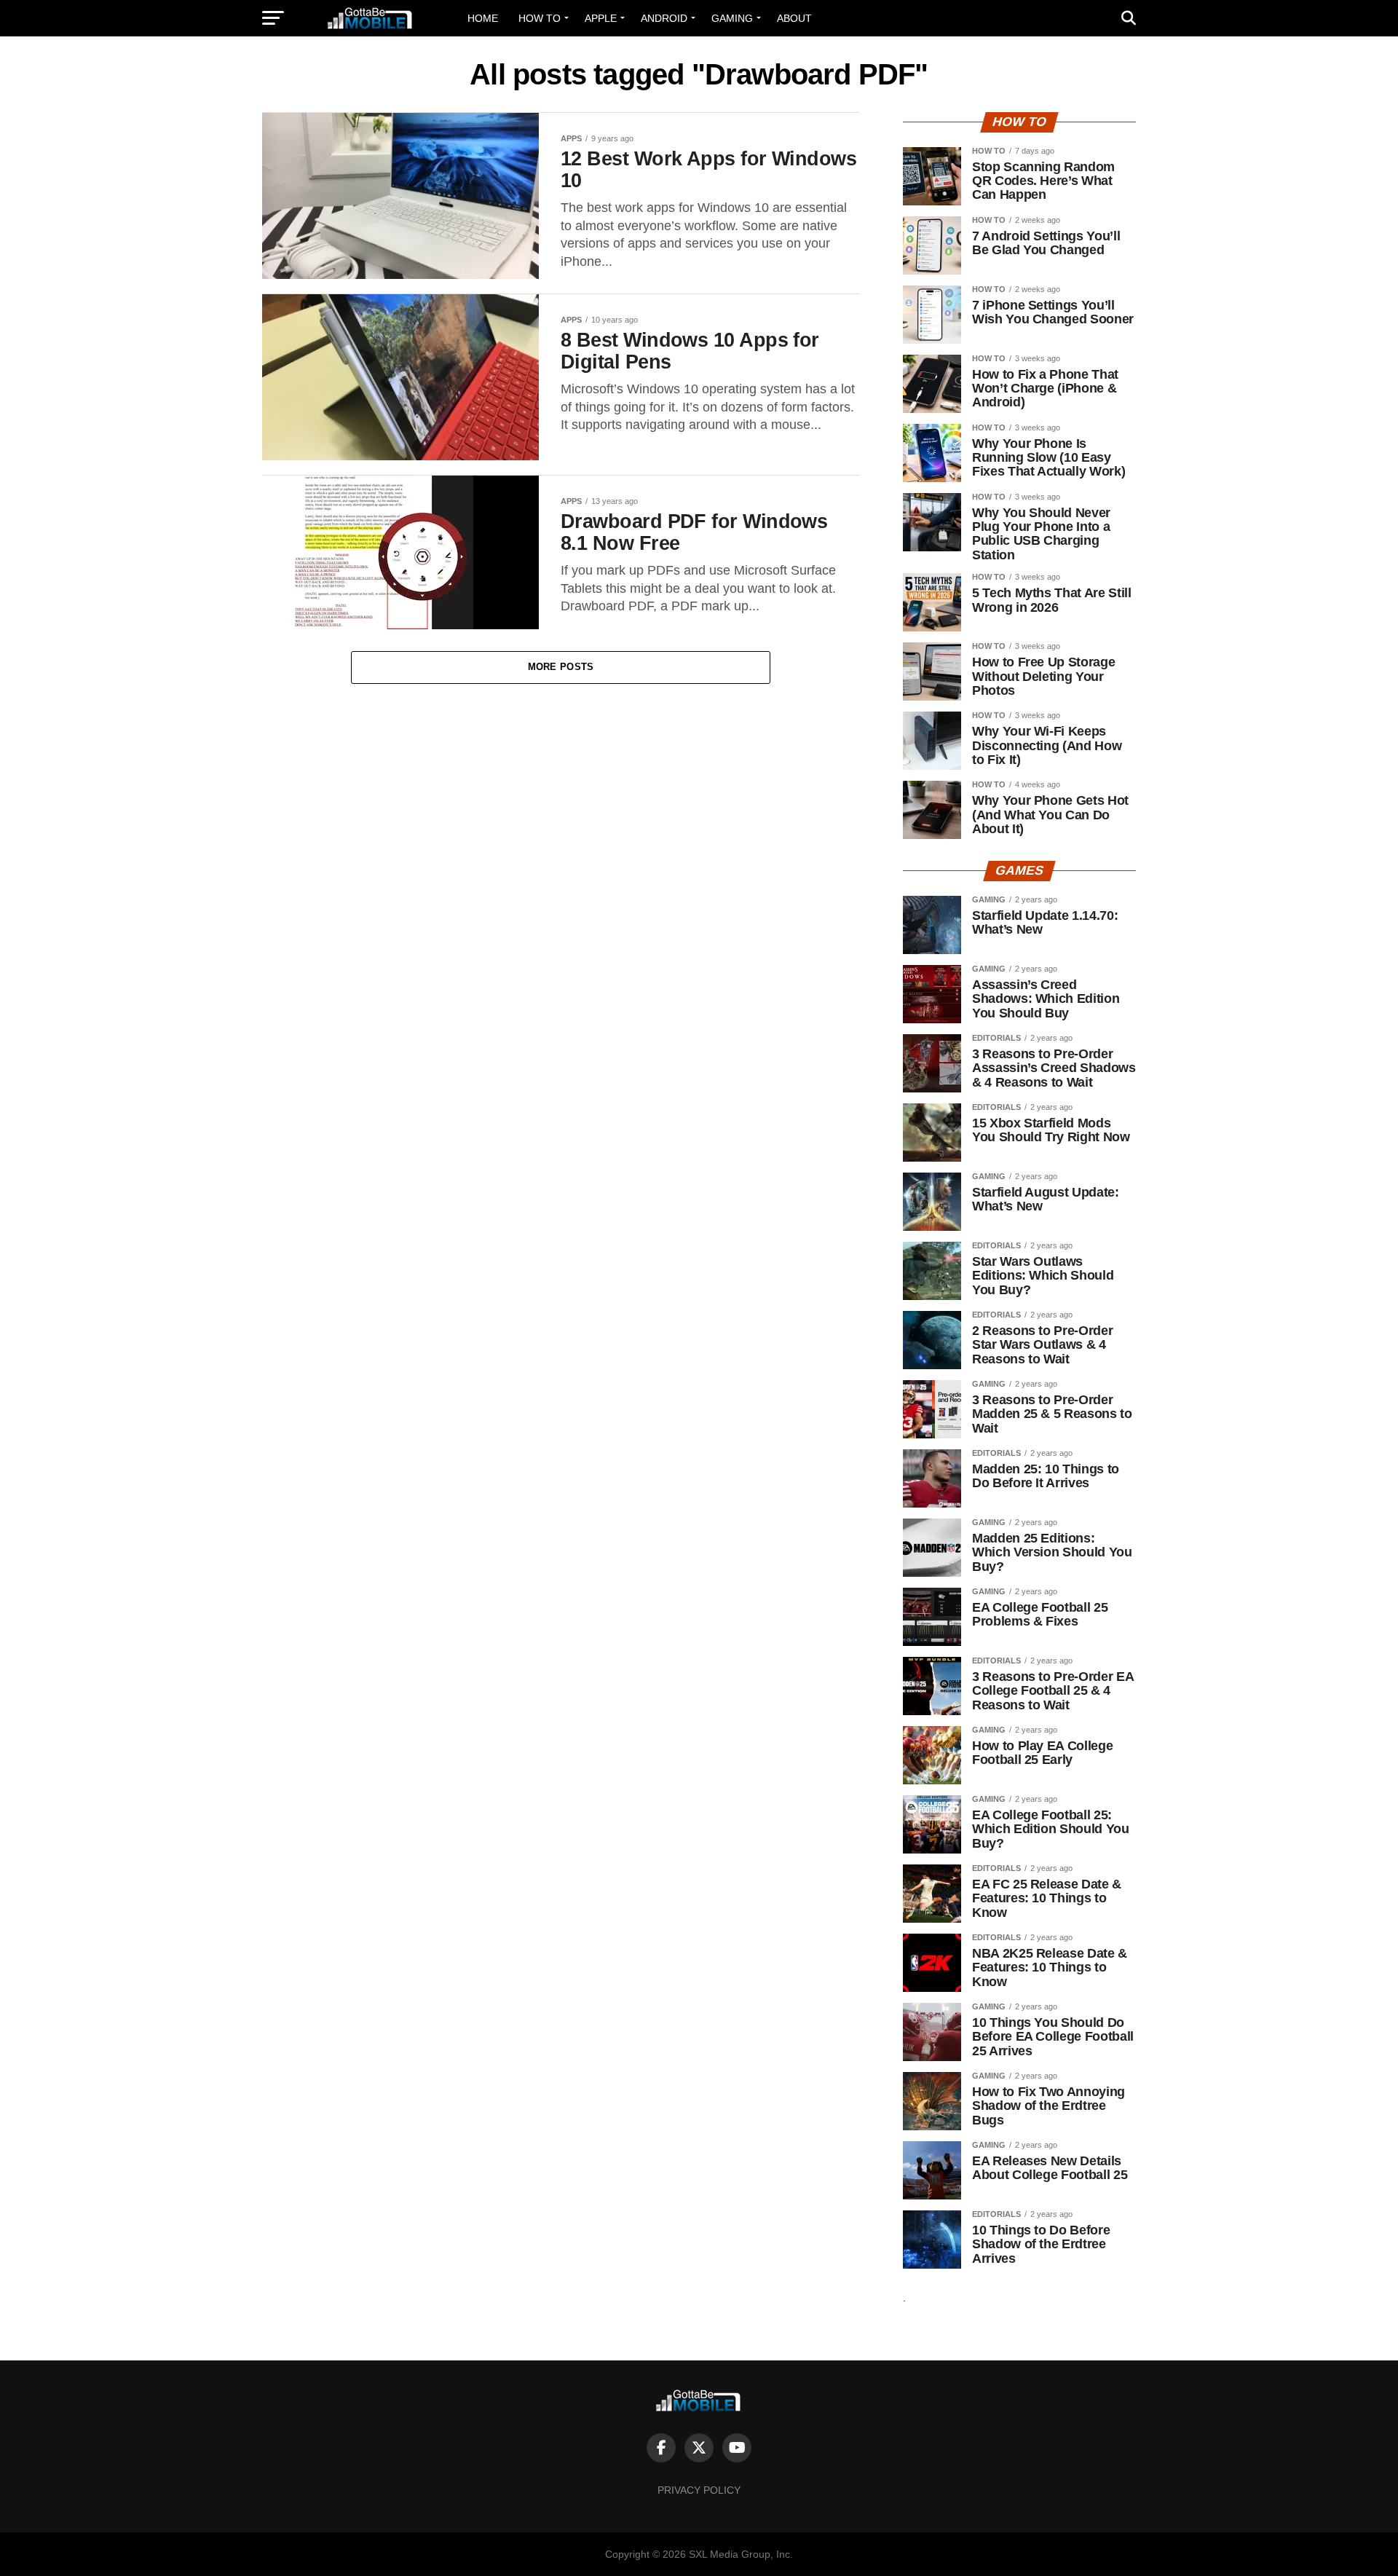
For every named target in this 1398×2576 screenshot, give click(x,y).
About (794, 18)
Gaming (732, 18)
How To (540, 18)
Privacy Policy (699, 2490)
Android (664, 18)
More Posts (561, 667)
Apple (601, 18)
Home (483, 18)
